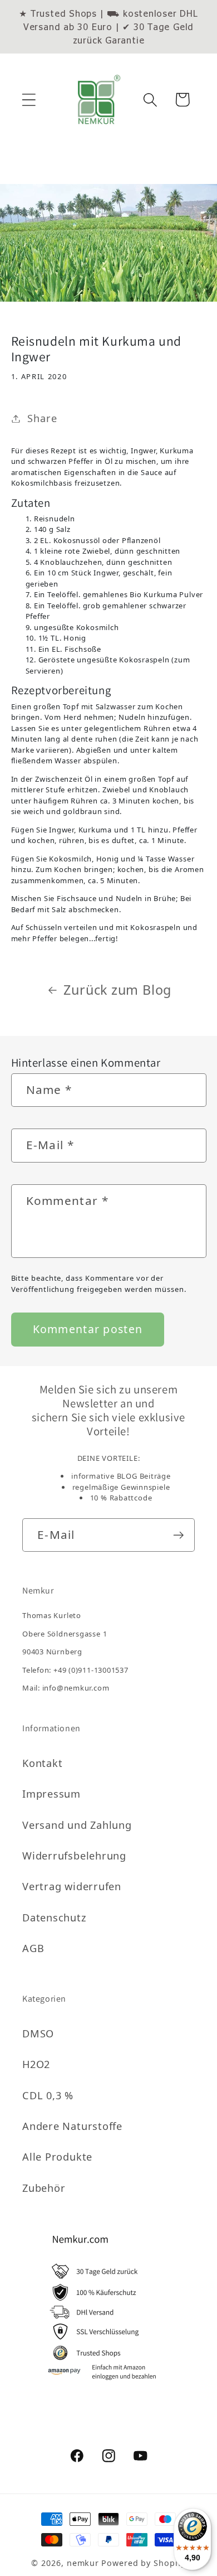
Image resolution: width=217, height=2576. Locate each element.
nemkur (83, 2563)
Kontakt (42, 1763)
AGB (33, 1948)
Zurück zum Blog (117, 990)
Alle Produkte (57, 2157)
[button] (29, 100)
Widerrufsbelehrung (74, 1856)
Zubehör (44, 2188)
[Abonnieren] (178, 1535)
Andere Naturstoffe (72, 2126)
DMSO (38, 2033)
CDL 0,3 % (48, 2095)
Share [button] (42, 418)
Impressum (51, 1794)
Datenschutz (55, 1918)
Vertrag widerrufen (72, 1886)
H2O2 (36, 2064)
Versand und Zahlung (77, 1825)
